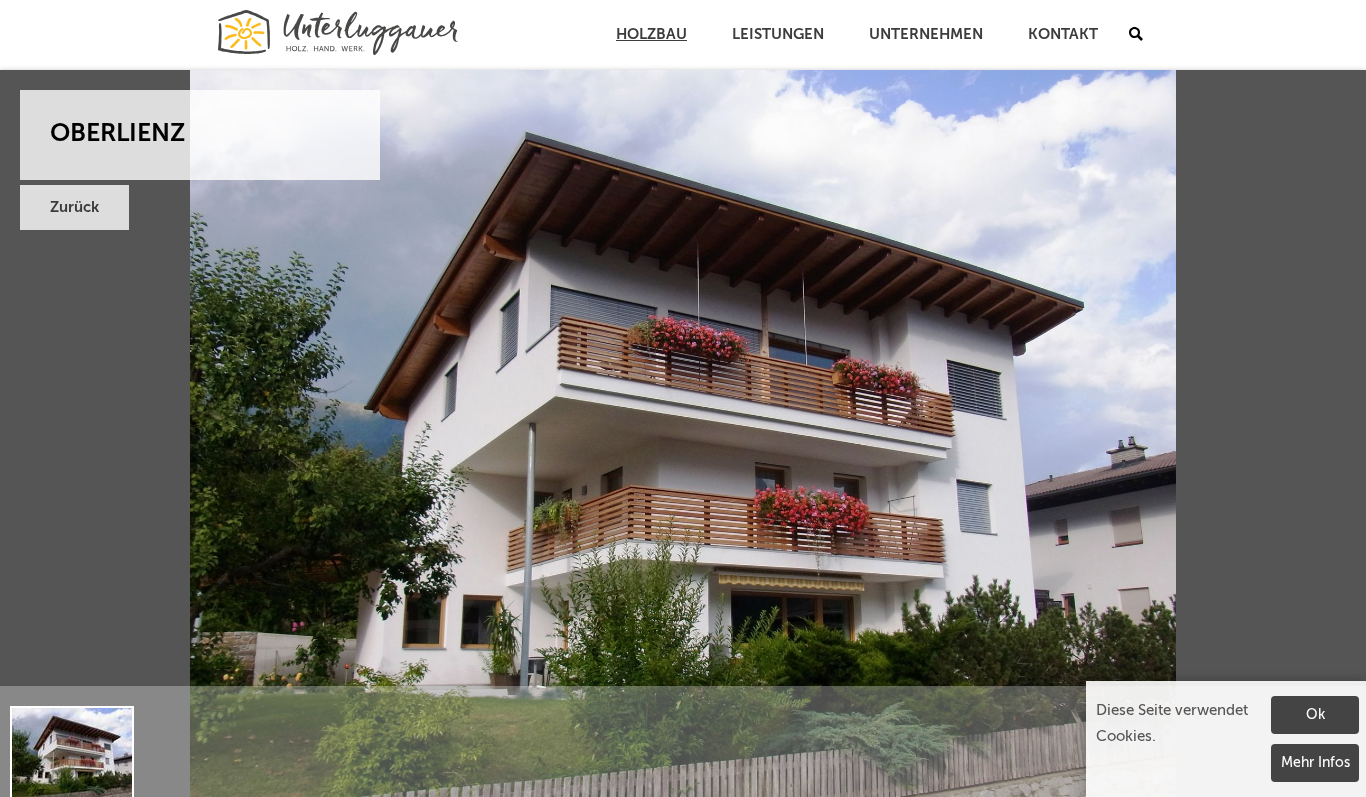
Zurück (74, 207)
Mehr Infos (1315, 763)
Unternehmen (926, 34)
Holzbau (651, 34)
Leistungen (778, 34)
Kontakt (1063, 34)
